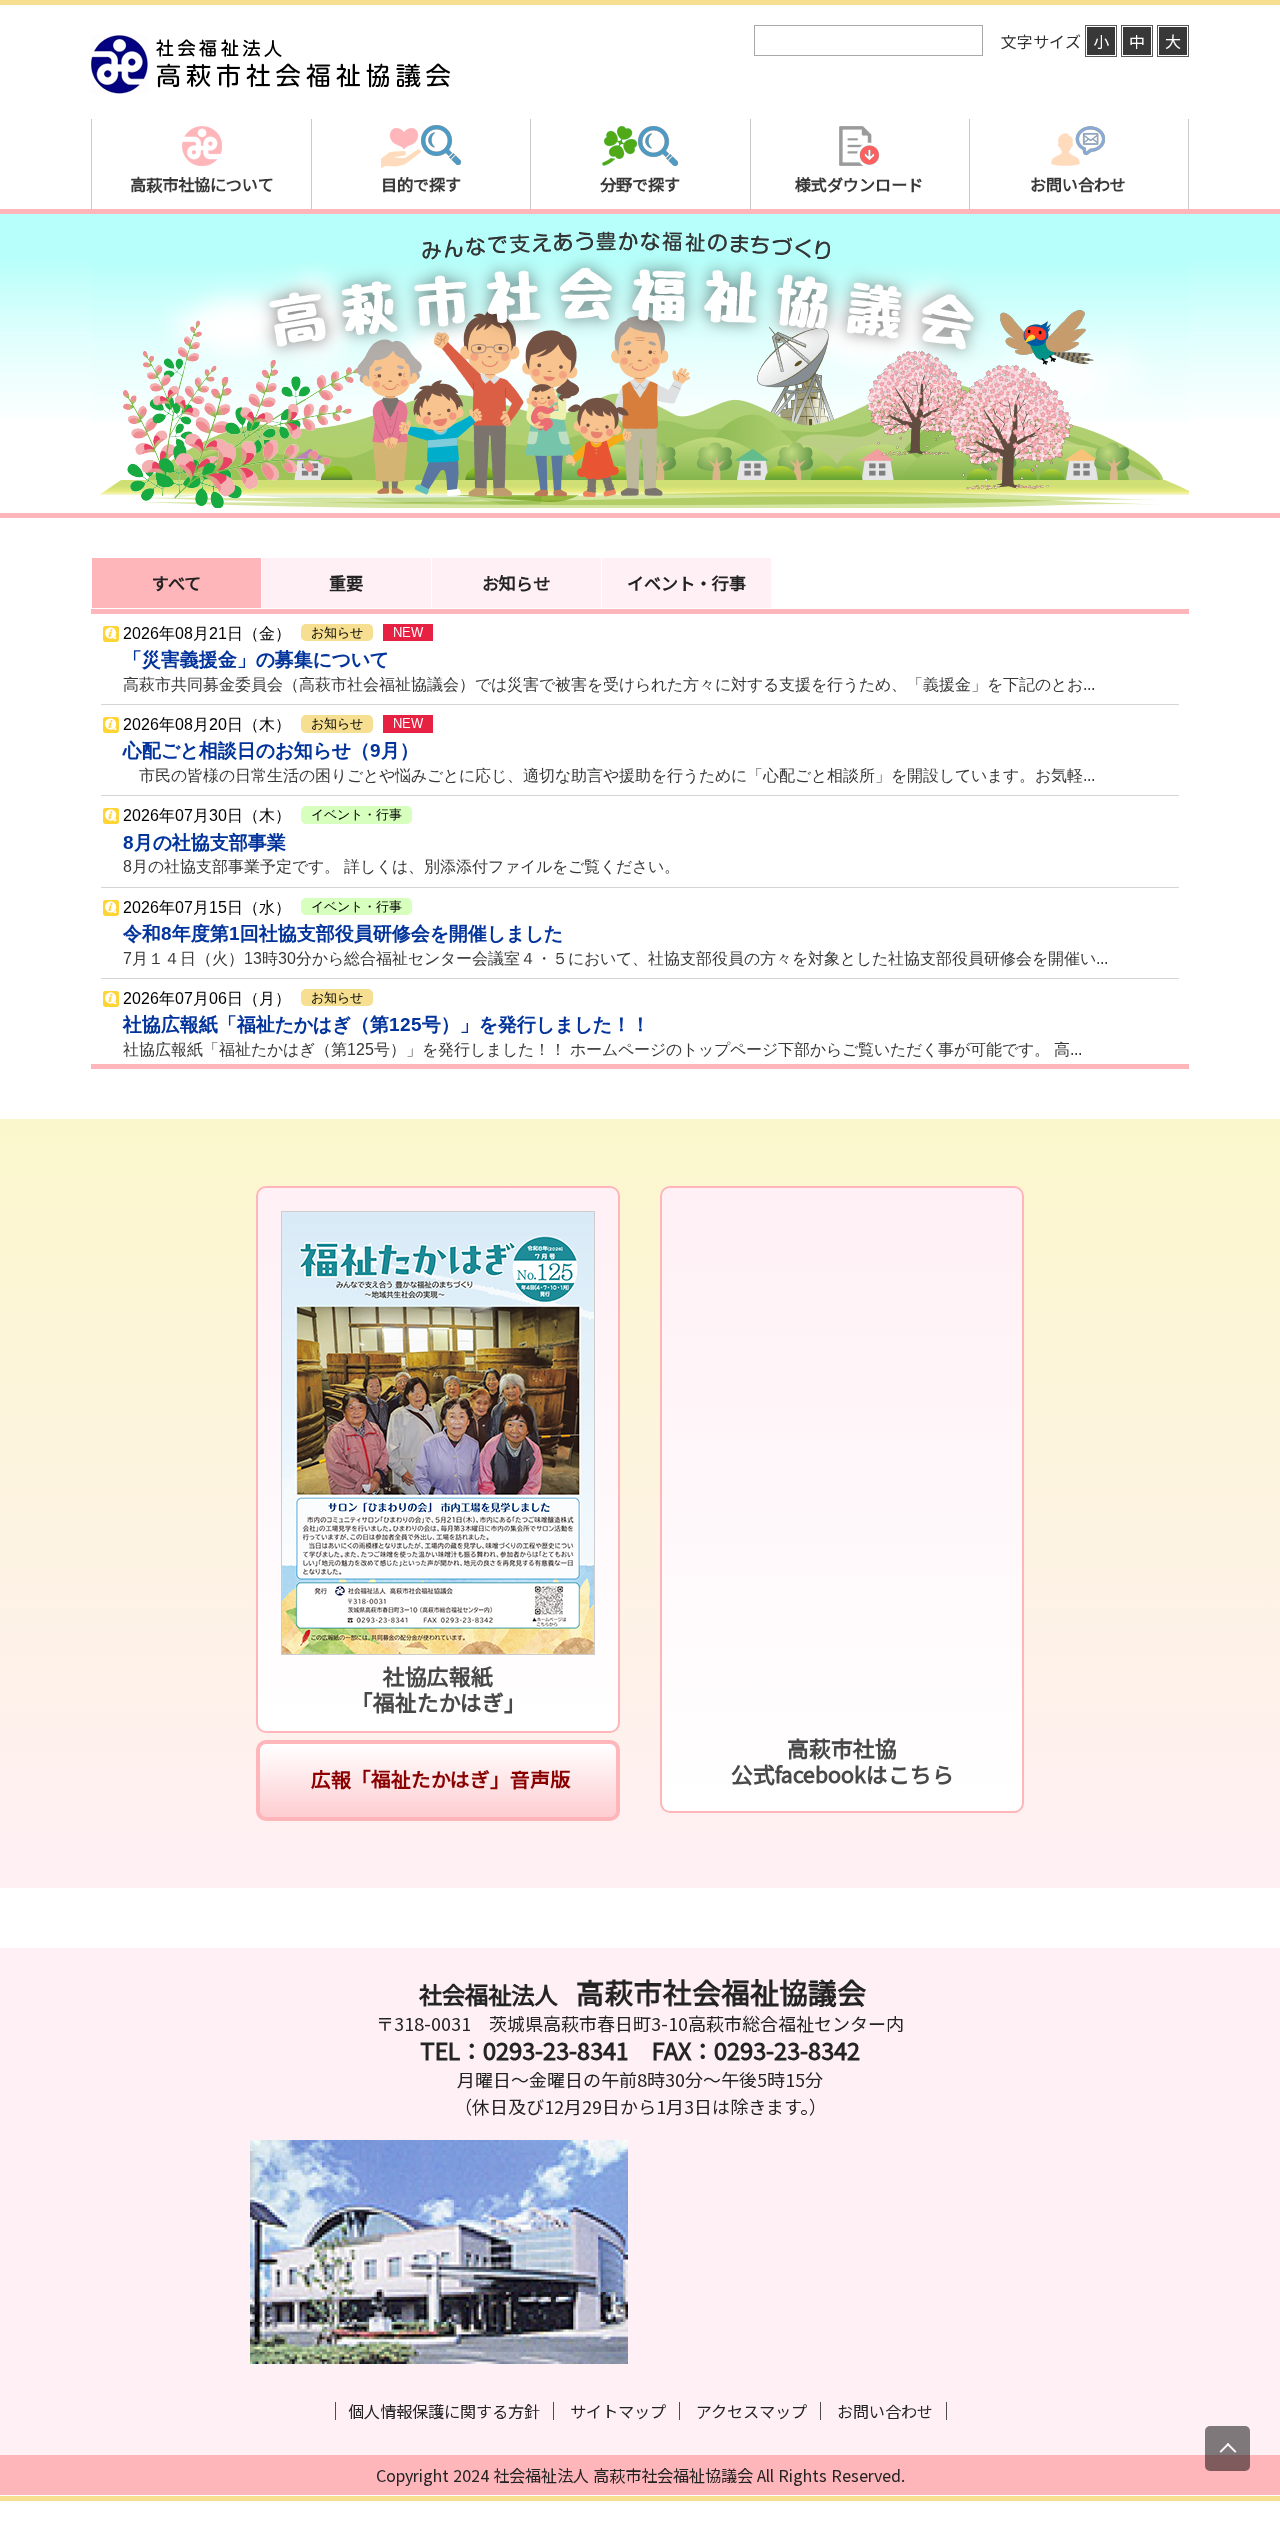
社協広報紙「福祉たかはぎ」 (438, 1688)
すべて (176, 582)
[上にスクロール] (1227, 2448)
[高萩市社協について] (201, 254)
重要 (346, 582)
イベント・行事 (686, 582)
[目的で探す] (420, 254)
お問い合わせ (885, 2411)
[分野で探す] (639, 254)
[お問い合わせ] (1078, 254)
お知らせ (516, 582)
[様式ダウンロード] (859, 254)
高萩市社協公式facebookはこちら (842, 1760)
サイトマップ (618, 2411)
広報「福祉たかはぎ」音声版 (438, 1778)
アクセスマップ (751, 2411)
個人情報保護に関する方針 (444, 2411)
